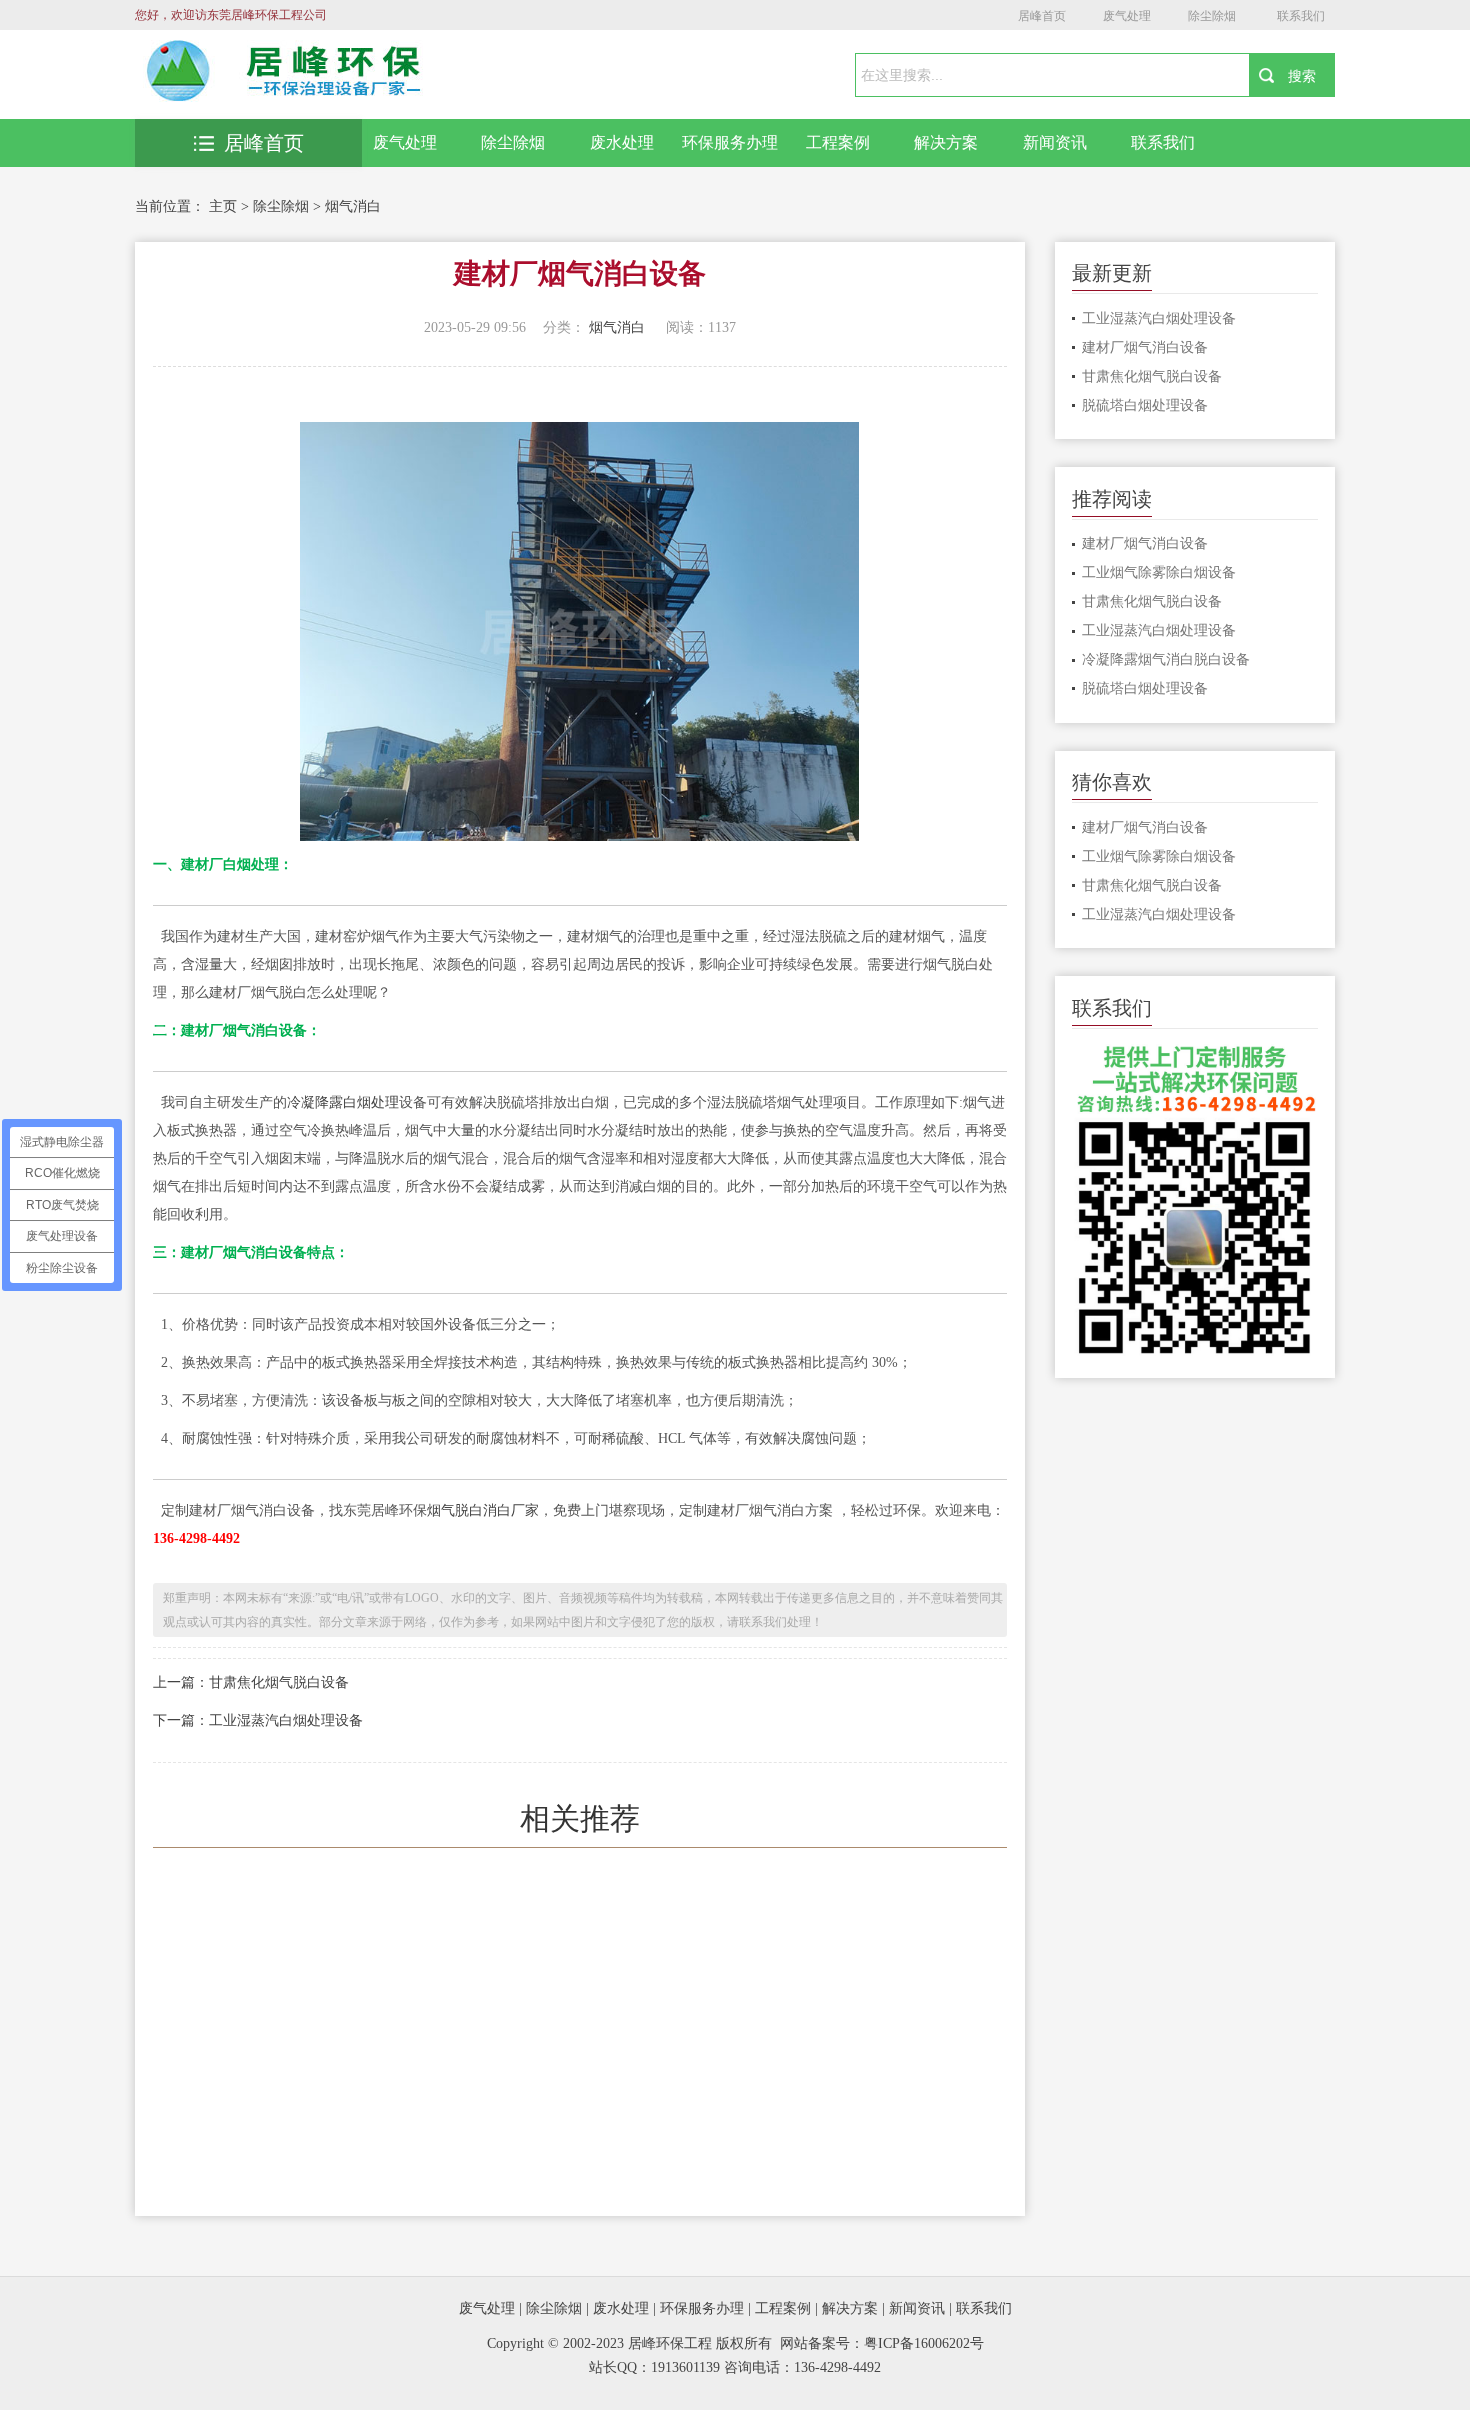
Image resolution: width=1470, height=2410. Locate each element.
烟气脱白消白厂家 (483, 1510)
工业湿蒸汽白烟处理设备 (1159, 318)
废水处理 (622, 142)
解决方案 (946, 142)
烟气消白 (353, 206)
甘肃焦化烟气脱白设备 (1152, 376)
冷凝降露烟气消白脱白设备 (1166, 659)
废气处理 (1127, 16)
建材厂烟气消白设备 (1145, 347)
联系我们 (1301, 16)
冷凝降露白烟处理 (343, 1102)
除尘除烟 (1212, 16)
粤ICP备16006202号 (924, 2343)
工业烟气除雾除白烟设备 (1159, 572)
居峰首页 (1042, 16)
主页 (223, 206)
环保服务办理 (730, 142)
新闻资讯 (1055, 142)
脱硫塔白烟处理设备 (1145, 405)
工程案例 (838, 142)
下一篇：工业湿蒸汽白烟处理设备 (258, 1720)
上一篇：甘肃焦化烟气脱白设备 (251, 1682)
